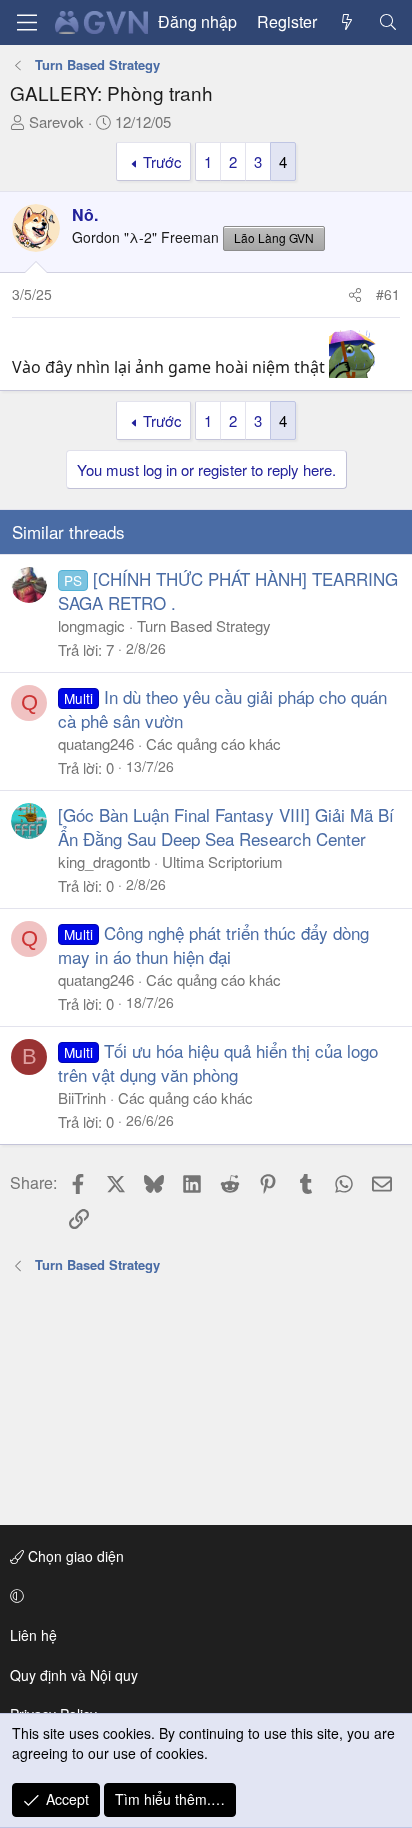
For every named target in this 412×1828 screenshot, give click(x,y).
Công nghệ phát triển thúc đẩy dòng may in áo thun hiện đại (213, 944)
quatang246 (96, 743)
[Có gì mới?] (347, 22)
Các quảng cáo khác (213, 743)
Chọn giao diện (74, 1556)
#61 (388, 294)
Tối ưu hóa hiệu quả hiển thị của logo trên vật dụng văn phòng (218, 1062)
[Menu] (27, 22)
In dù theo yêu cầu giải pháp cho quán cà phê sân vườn (222, 708)
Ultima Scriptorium (222, 861)
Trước (162, 161)
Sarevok (56, 121)
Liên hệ (33, 1635)
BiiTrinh (82, 1097)
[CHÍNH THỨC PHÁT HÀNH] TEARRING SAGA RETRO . (228, 590)
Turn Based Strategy (204, 625)
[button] (202, 1596)
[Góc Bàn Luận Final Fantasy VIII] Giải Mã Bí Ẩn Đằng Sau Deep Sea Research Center (226, 826)
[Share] (355, 295)
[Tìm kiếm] (387, 22)
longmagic (91, 625)
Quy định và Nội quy (74, 1675)
